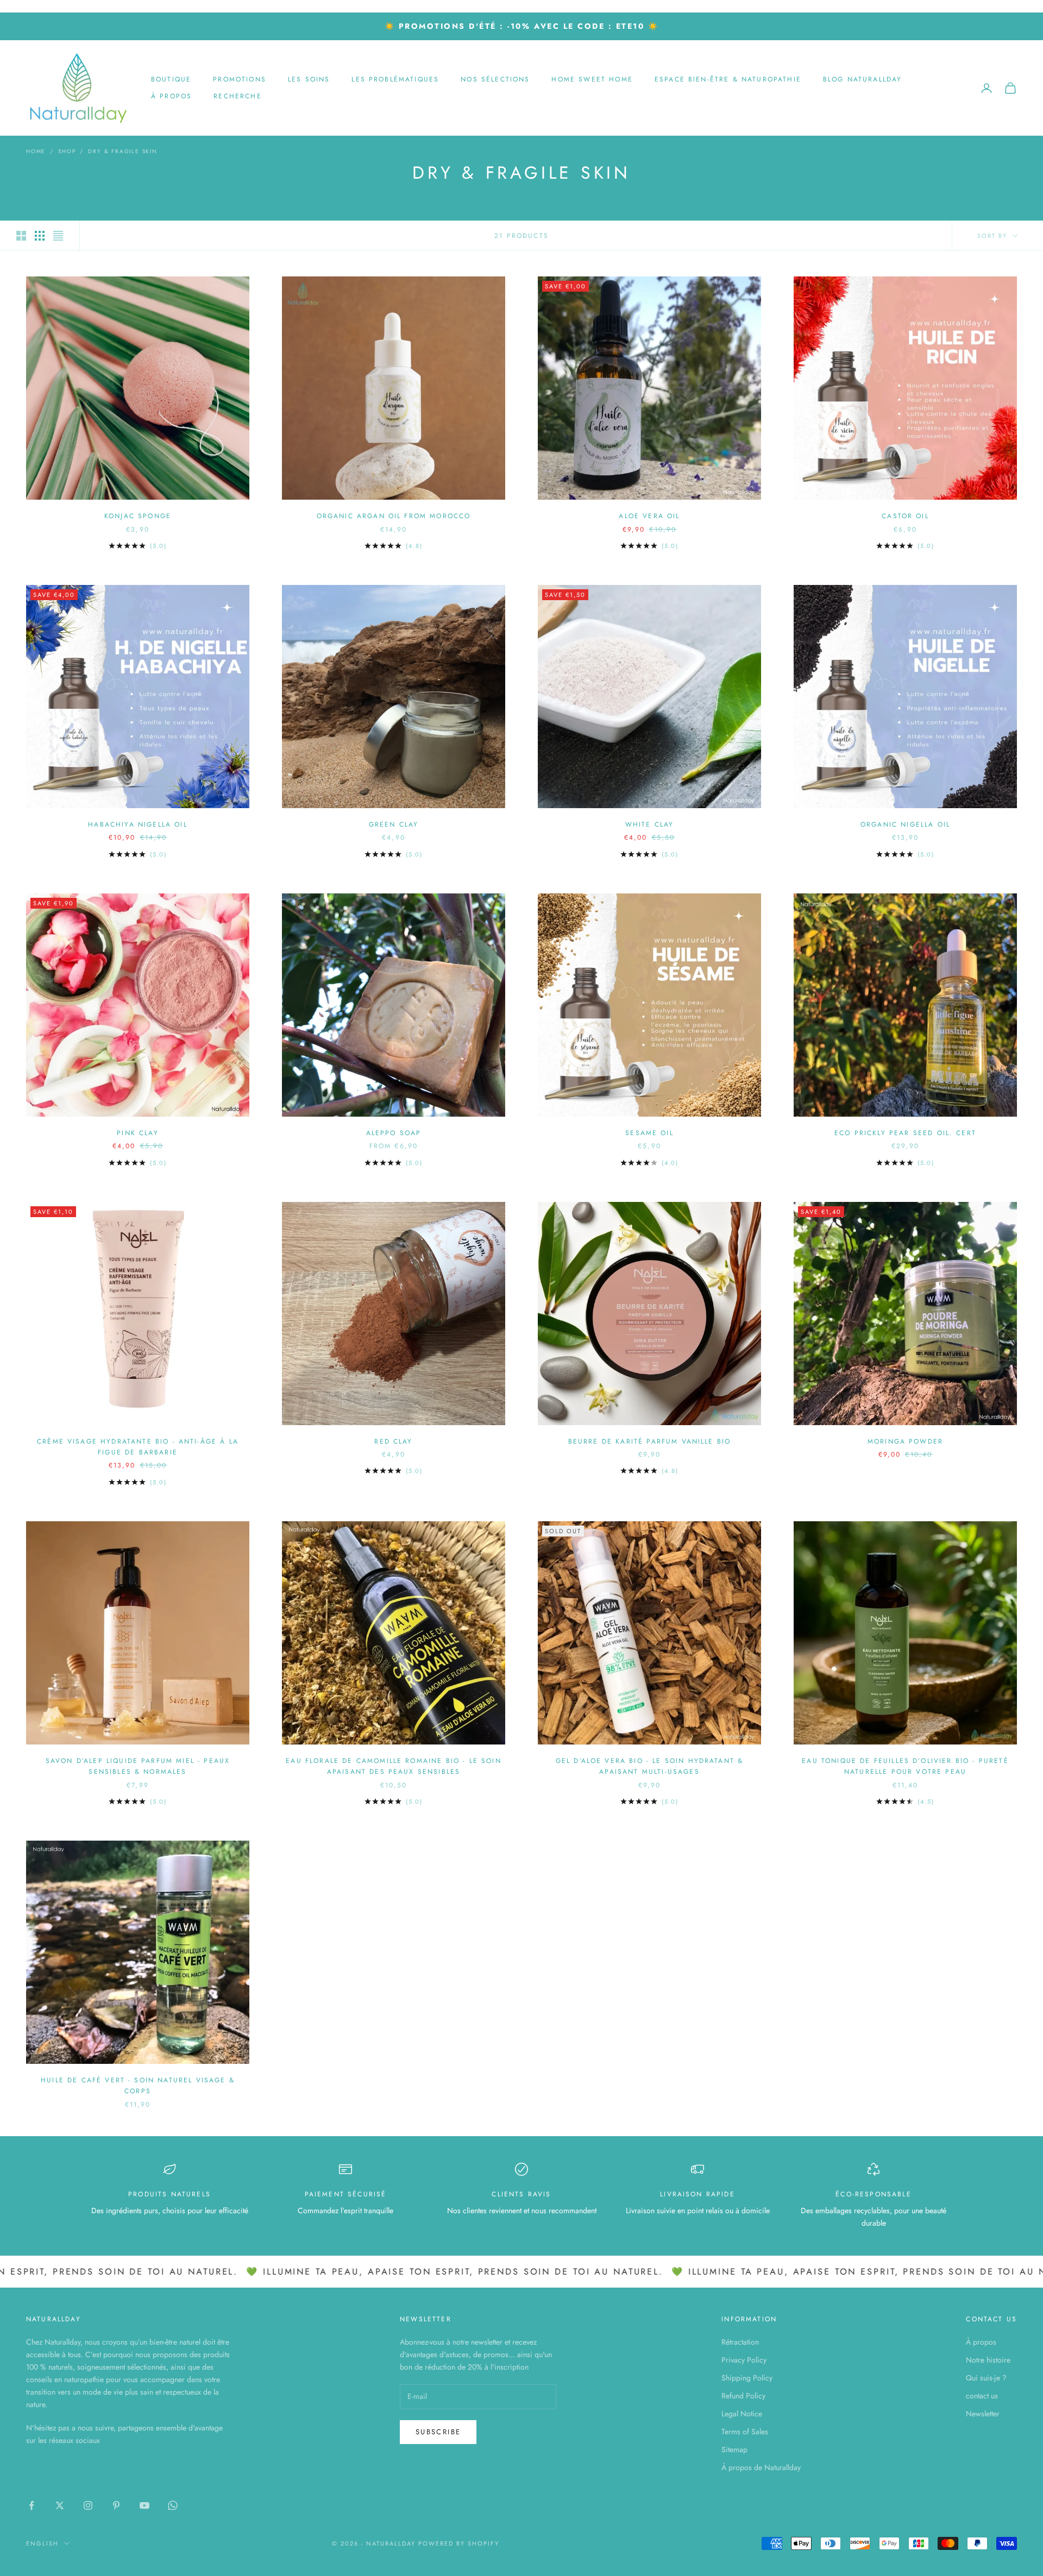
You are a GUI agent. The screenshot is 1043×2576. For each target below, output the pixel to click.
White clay (650, 824)
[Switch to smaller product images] (40, 236)
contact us (982, 2396)
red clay (393, 1441)
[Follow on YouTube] (144, 2505)
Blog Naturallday (863, 79)
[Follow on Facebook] (32, 2505)
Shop (67, 151)
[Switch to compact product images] (58, 236)
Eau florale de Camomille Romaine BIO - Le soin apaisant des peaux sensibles (393, 1766)
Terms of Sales (745, 2432)
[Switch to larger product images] (21, 236)
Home (36, 151)
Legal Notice (742, 2414)
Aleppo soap (394, 1133)
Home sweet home (592, 79)
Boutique (171, 79)
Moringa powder (905, 1441)
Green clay (394, 824)
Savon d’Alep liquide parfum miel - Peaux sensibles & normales (138, 1766)
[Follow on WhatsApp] (173, 2505)
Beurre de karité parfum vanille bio (650, 1441)
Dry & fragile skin (122, 151)
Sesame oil (649, 1133)
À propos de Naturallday (761, 2467)
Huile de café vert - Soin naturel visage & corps (138, 2086)
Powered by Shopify (459, 2543)
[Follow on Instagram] (88, 2505)
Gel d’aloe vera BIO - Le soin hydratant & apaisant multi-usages (650, 1766)
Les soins (309, 79)
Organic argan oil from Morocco (394, 516)
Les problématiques (395, 79)
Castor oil (905, 516)
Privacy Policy (744, 2360)
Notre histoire (988, 2360)
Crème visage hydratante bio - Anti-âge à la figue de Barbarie (138, 1447)
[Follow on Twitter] (60, 2505)
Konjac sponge (138, 516)
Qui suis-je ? (986, 2378)
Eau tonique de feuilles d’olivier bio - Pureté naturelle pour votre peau (905, 1766)
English (42, 2543)
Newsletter (983, 2414)
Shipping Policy (747, 2378)
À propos (171, 96)
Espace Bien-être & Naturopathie (728, 79)
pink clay (137, 1133)
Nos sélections (495, 79)
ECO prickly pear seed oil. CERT (905, 1133)
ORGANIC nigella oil (905, 824)
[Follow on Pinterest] (116, 2505)
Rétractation (740, 2342)
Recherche (237, 96)
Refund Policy (743, 2396)
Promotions (240, 79)
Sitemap (734, 2449)
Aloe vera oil (649, 516)
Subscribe (438, 2432)
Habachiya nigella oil (137, 824)
